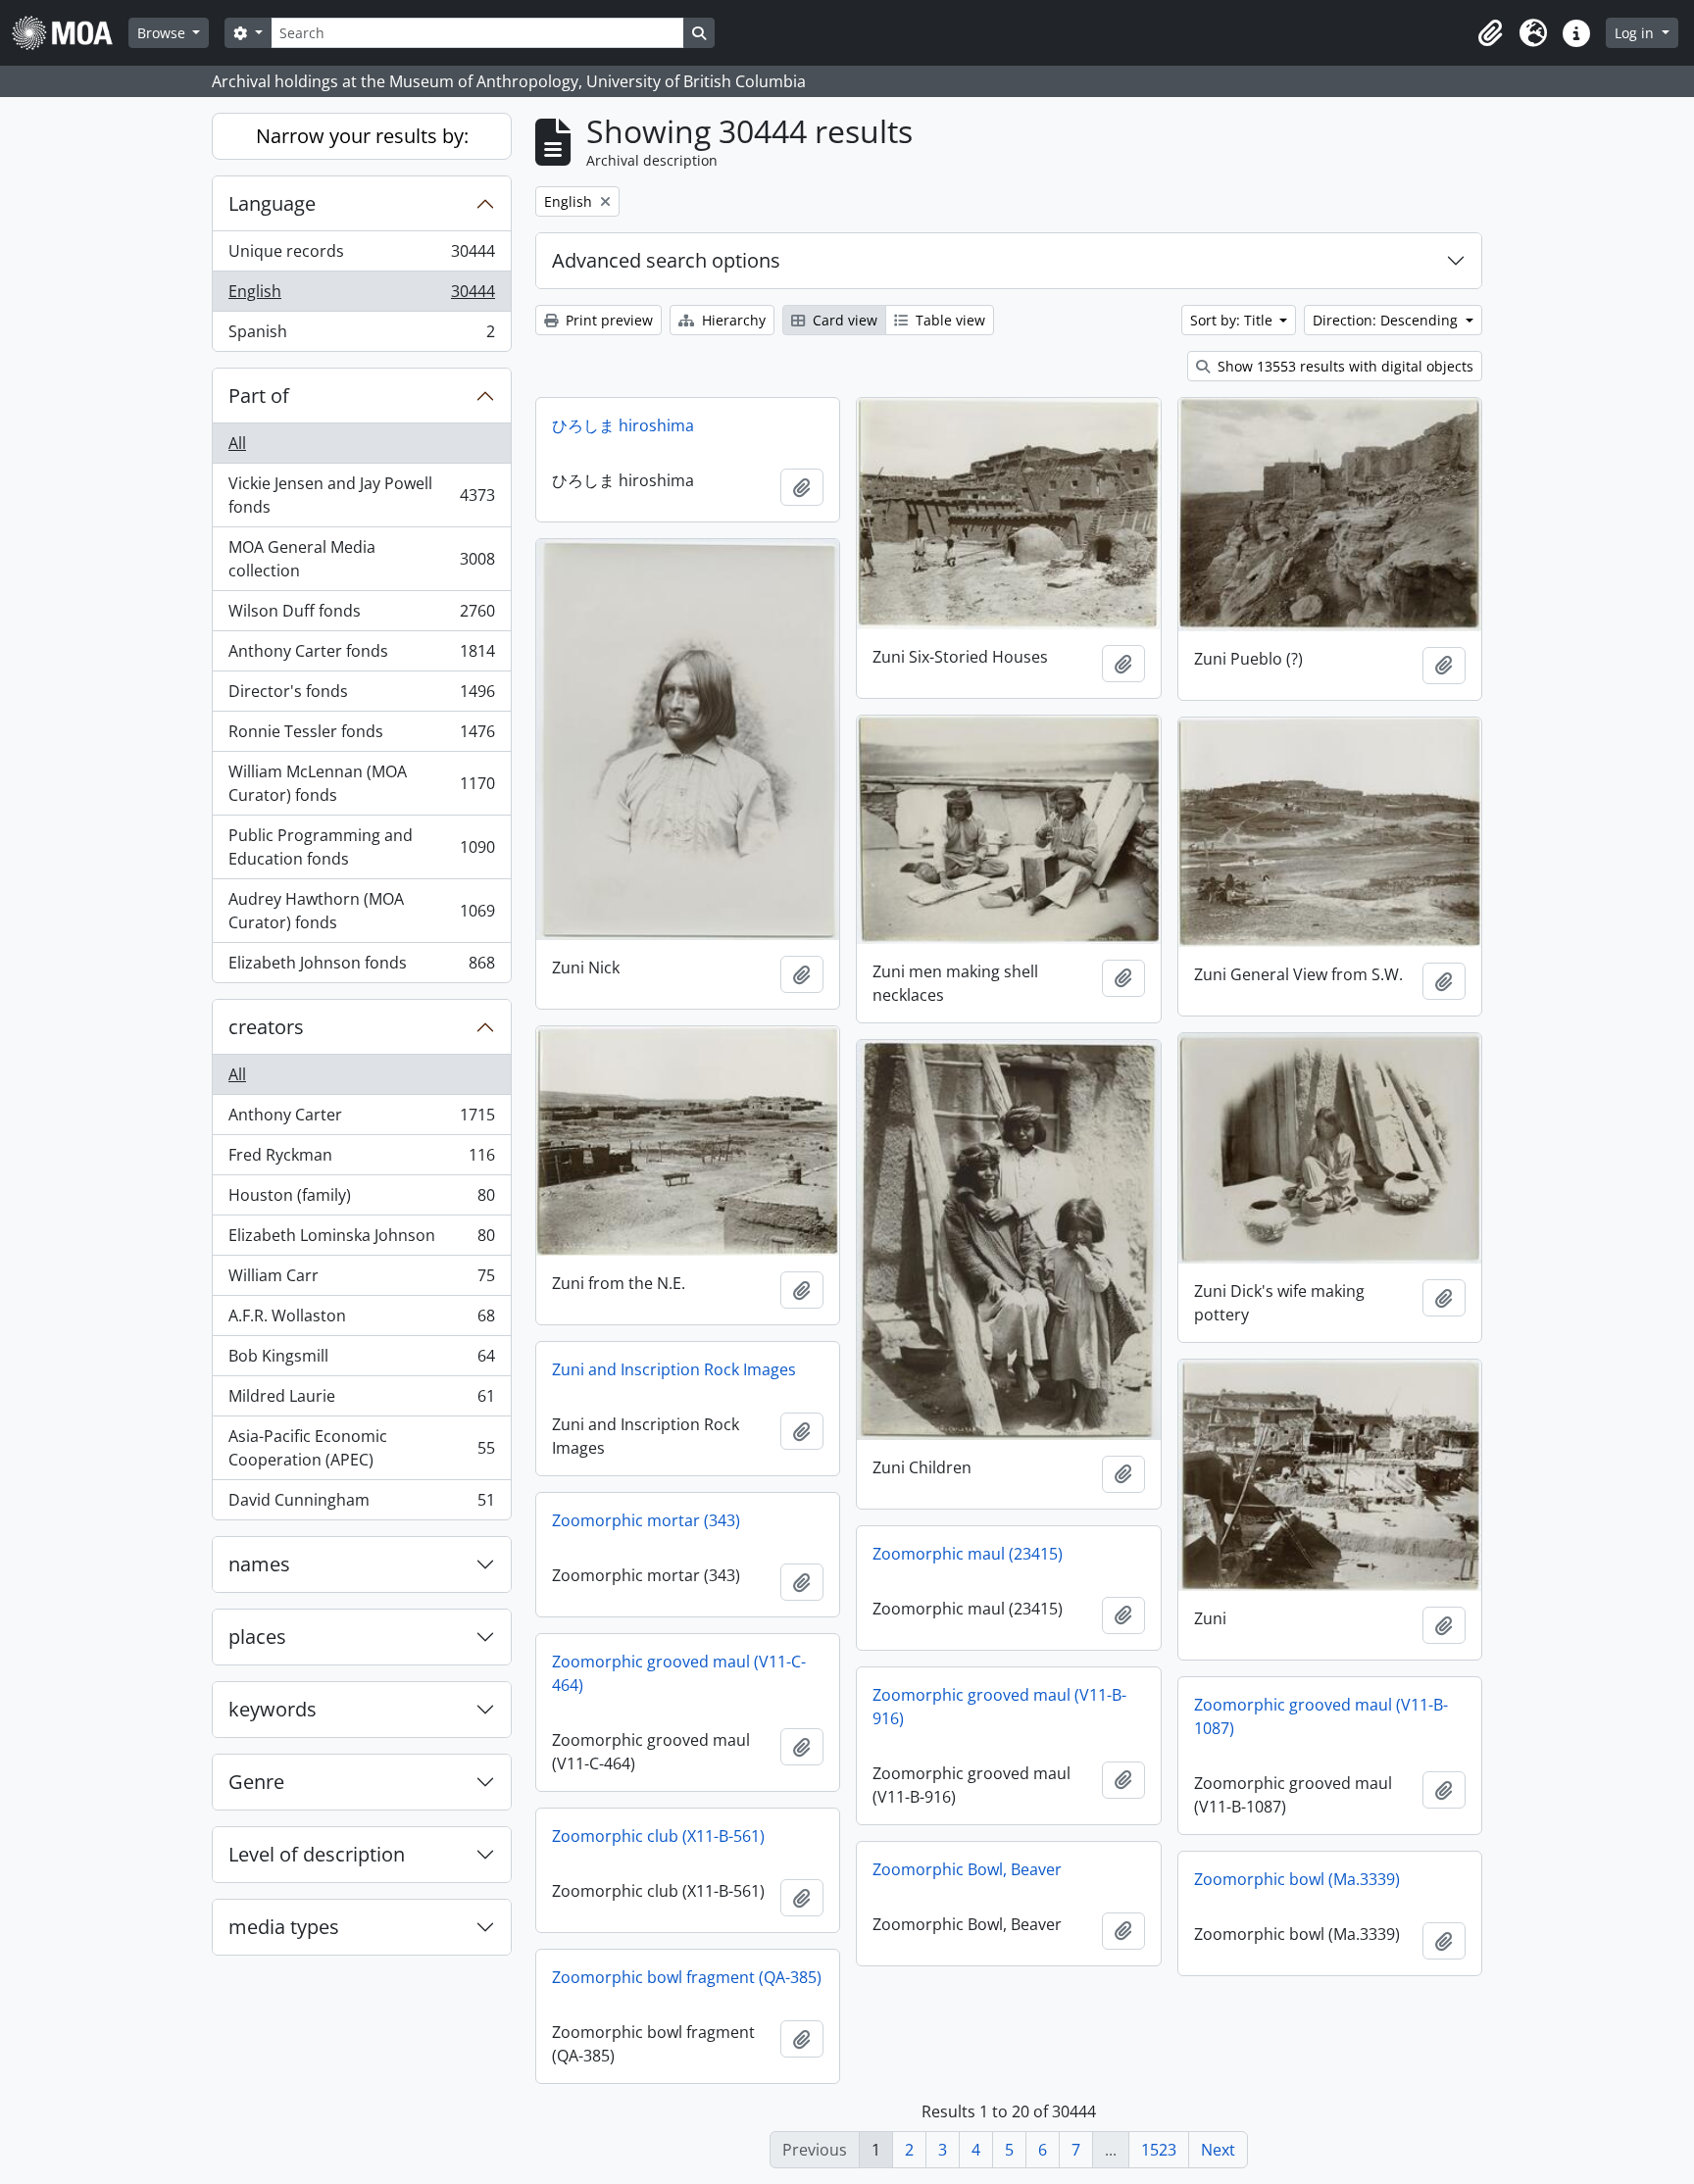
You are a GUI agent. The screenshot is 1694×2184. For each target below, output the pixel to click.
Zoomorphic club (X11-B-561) (658, 1836)
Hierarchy (732, 320)
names (259, 1564)
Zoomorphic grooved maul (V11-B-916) (999, 1707)
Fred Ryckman (361, 1160)
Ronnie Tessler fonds (361, 736)
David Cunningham (361, 1504)
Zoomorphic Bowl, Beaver (967, 1869)
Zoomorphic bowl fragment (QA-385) (687, 1977)
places (257, 1637)
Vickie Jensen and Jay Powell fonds (361, 495)
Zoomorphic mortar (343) (646, 1520)
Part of (259, 396)
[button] (1490, 33)
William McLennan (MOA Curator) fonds (361, 783)
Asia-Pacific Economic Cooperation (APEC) (361, 1448)
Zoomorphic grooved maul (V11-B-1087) (1321, 1716)
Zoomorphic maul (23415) (968, 1554)
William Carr (361, 1280)
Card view (843, 320)
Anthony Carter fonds (361, 656)
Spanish (361, 336)
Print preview (607, 320)
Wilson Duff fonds (361, 616)
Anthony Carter (361, 1119)
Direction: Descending (1387, 320)
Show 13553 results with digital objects (1344, 366)
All (237, 443)
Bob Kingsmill (361, 1361)
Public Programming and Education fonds (361, 847)
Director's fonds (361, 696)
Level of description (317, 1854)
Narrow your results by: (362, 136)
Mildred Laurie (361, 1401)
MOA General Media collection (361, 559)
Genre (256, 1782)
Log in (1636, 33)
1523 (1159, 2150)
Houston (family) (361, 1200)
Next (1218, 2150)
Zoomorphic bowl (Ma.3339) (1297, 1879)
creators (266, 1027)
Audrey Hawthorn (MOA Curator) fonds (361, 911)
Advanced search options (666, 260)
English (361, 296)
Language (272, 203)
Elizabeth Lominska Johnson (361, 1240)
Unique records (361, 256)
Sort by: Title (1233, 320)
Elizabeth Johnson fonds (361, 967)
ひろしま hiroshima (623, 425)
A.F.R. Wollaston (361, 1320)
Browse (163, 33)
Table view (948, 320)
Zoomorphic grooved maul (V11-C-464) (679, 1673)
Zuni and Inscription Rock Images (674, 1369)
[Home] (70, 33)
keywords (273, 1709)
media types (284, 1927)
